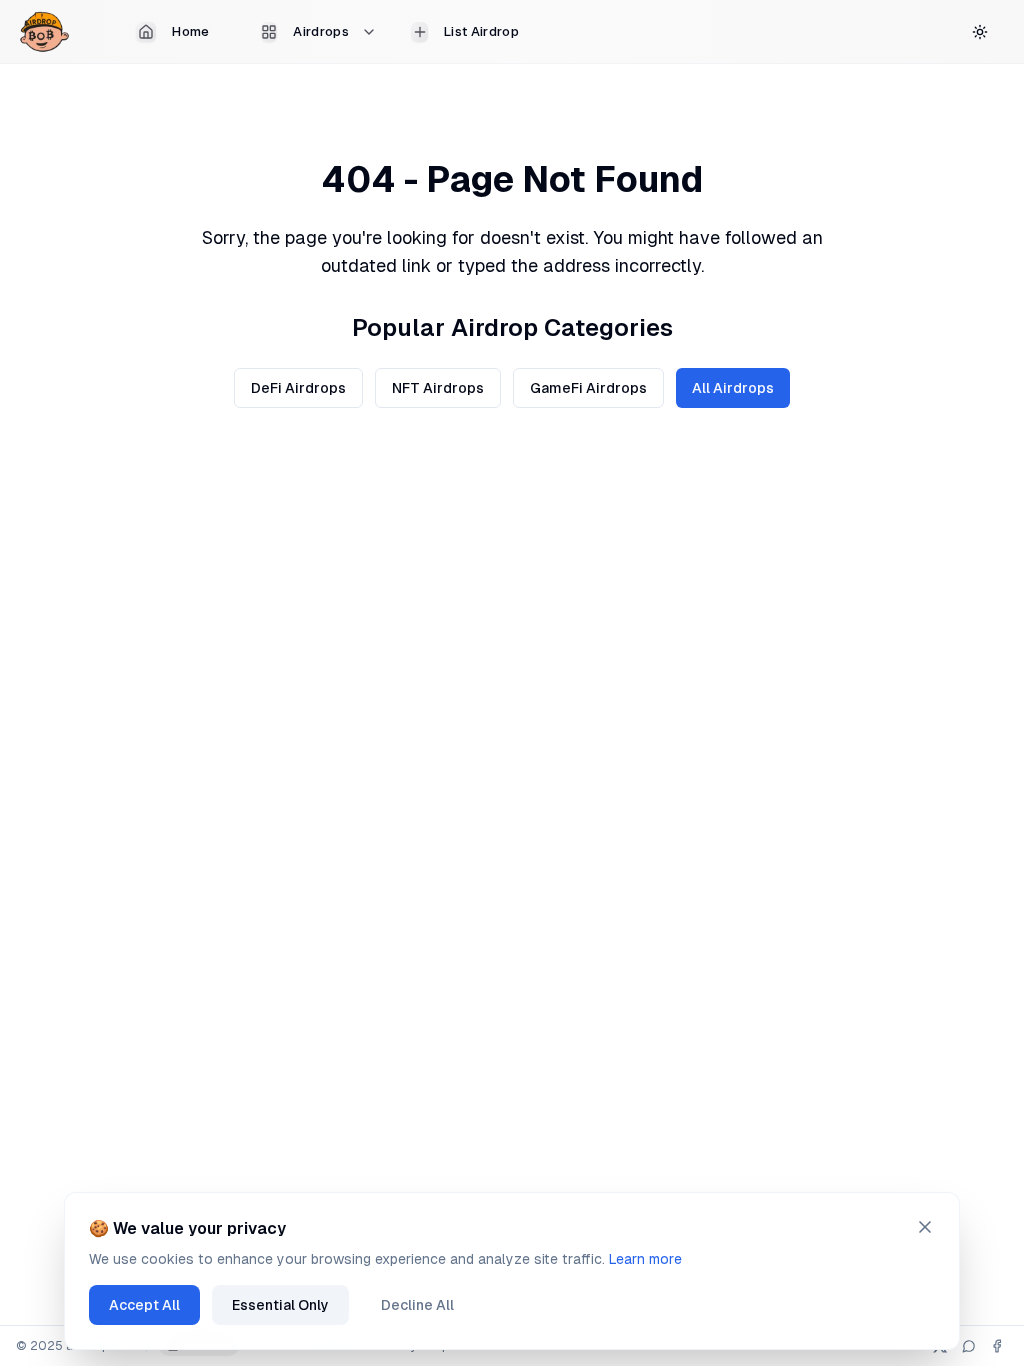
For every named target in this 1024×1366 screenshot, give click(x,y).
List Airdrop (481, 31)
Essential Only (280, 1305)
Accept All (144, 1305)
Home (190, 31)
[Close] (925, 1227)
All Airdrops (733, 388)
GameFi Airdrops (588, 388)
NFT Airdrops (438, 388)
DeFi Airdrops (298, 388)
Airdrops (321, 31)
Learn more (645, 1259)
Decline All (417, 1305)
